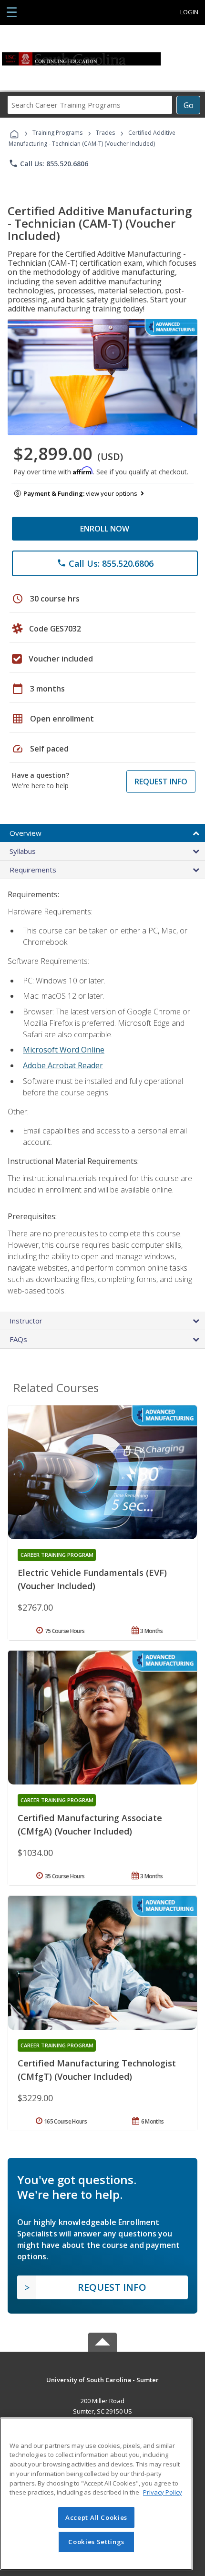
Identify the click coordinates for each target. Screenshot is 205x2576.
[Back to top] (102, 2380)
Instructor (26, 1321)
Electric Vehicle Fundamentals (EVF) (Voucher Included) (92, 1579)
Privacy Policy (163, 2492)
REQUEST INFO (161, 782)
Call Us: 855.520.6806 (48, 163)
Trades (105, 133)
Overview (26, 833)
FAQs (18, 1339)
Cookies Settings (96, 2542)
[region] (96, 2494)
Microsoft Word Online (64, 1050)
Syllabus (23, 851)
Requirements (33, 870)
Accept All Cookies (96, 2517)
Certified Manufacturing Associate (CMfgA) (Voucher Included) (90, 1824)
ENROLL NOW (105, 529)
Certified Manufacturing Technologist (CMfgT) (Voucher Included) (97, 2070)
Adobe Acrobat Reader (63, 1065)
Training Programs (57, 133)
